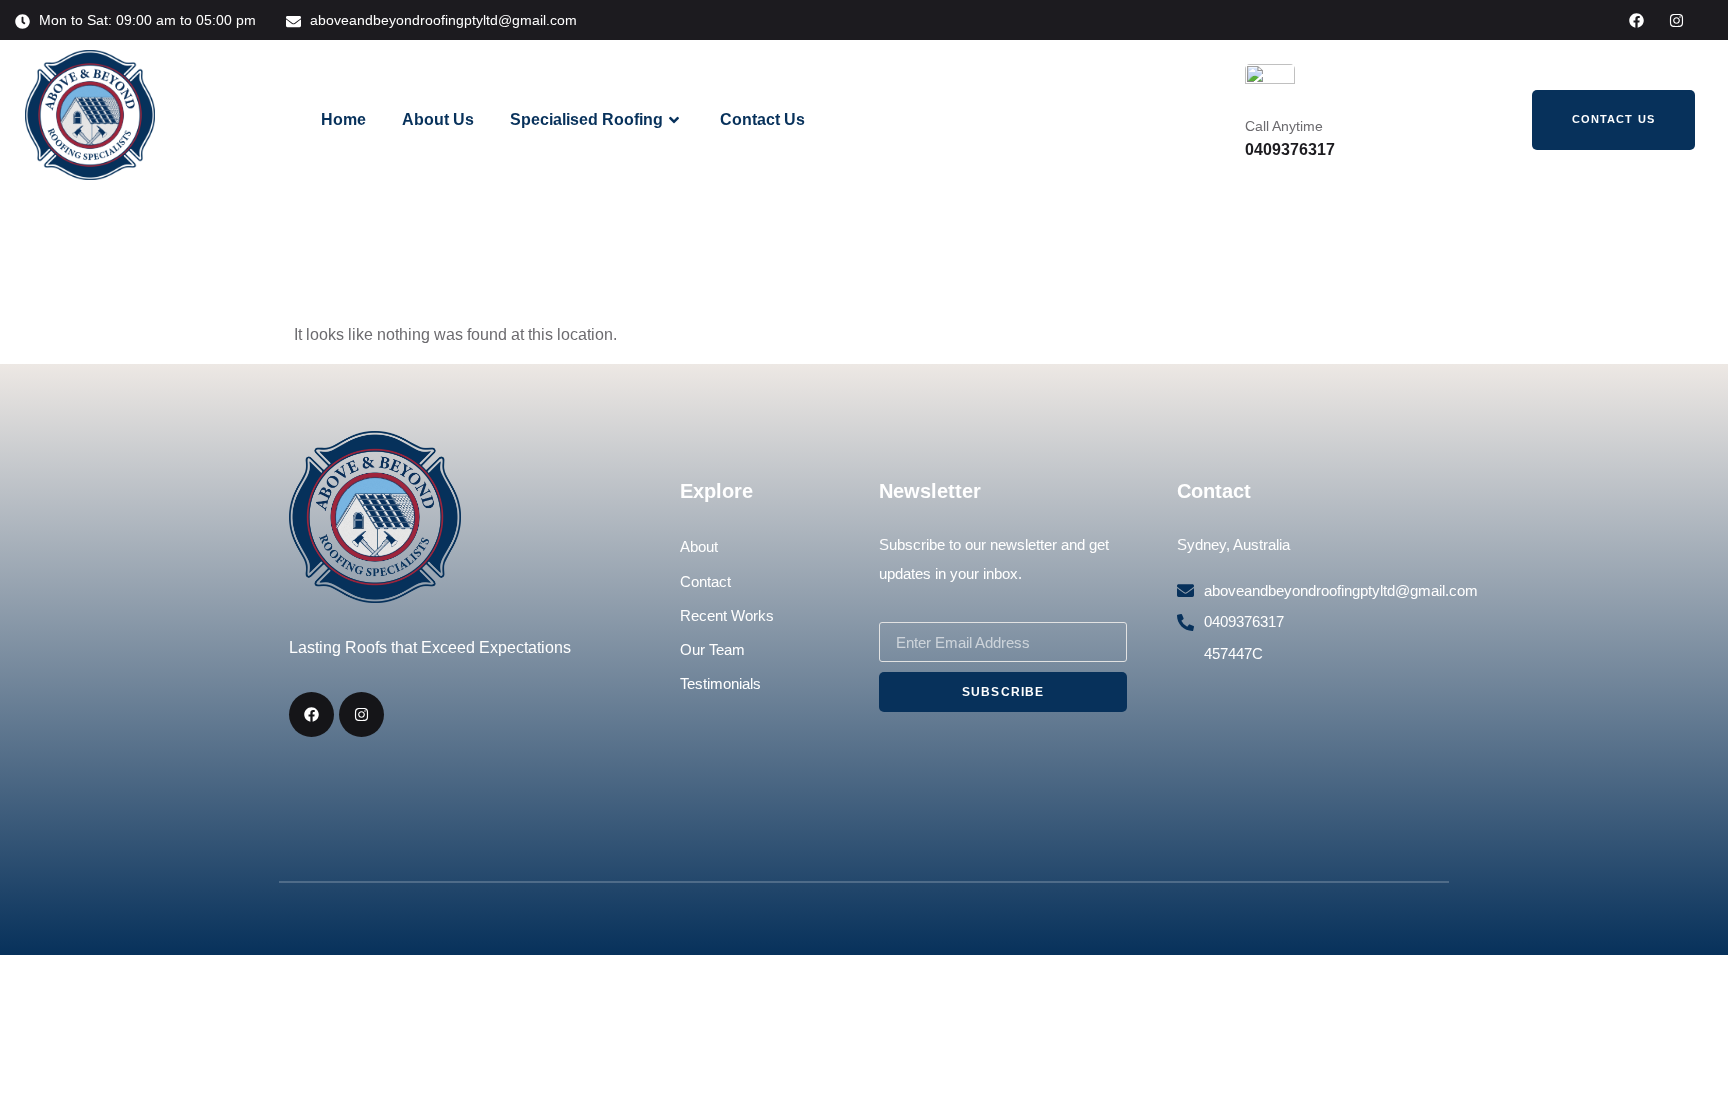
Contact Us (762, 119)
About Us (438, 119)
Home (343, 119)
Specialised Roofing (586, 119)
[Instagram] (1676, 20)
